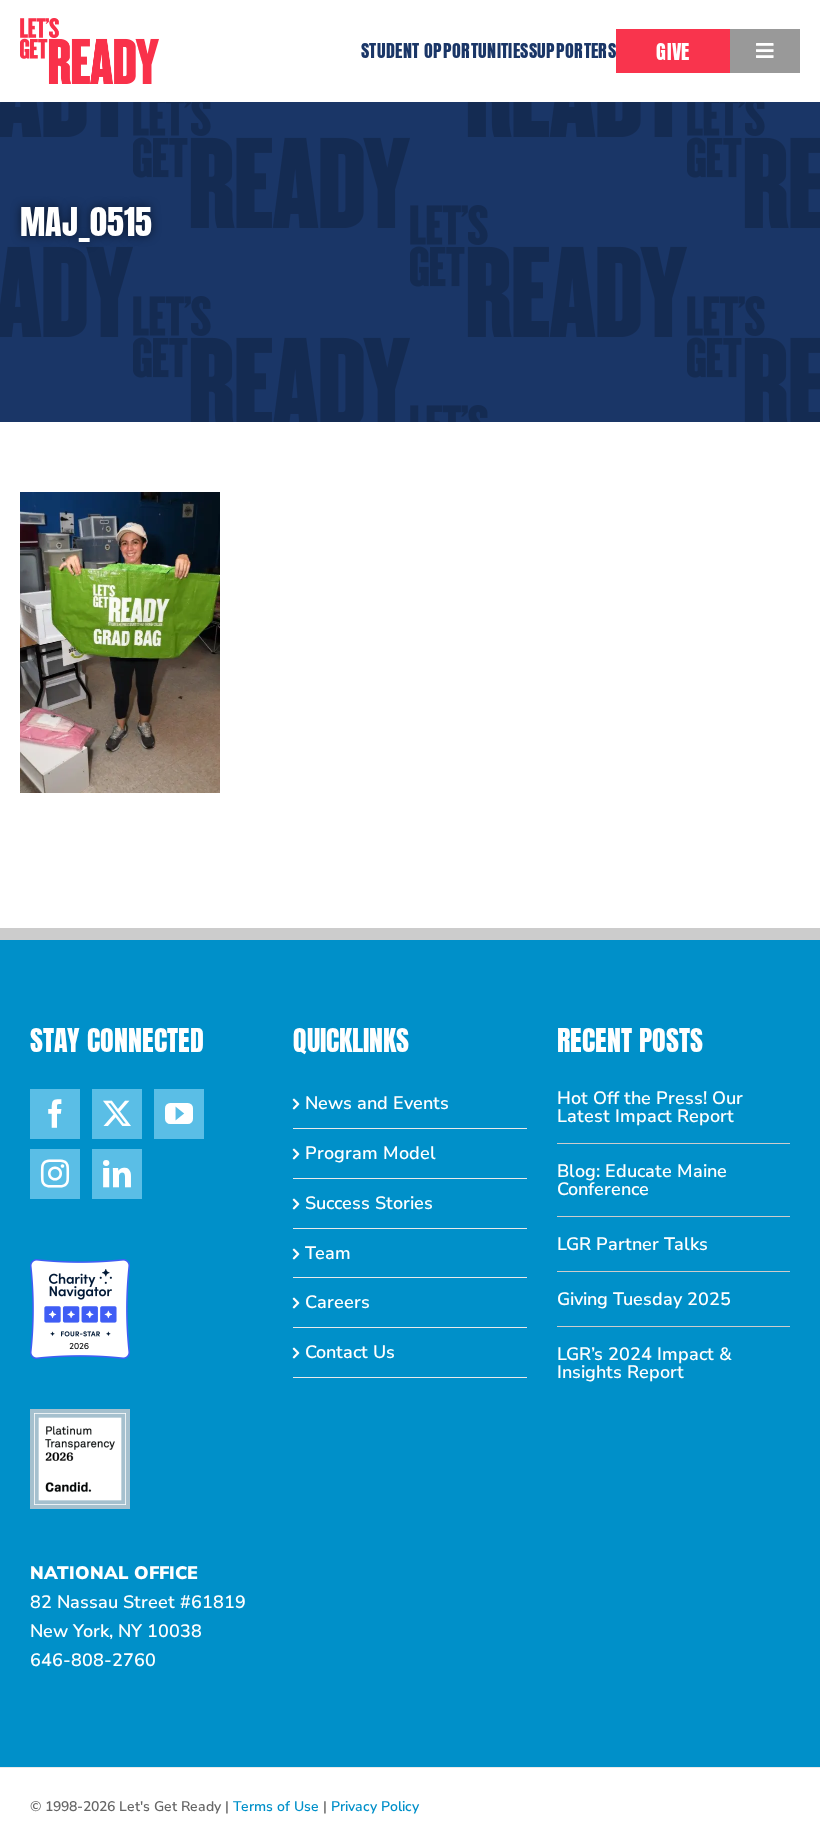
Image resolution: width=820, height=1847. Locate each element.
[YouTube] (179, 1114)
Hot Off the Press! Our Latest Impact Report (650, 1107)
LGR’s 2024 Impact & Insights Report (644, 1363)
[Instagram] (55, 1174)
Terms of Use (276, 1806)
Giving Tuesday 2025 (644, 1299)
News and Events (377, 1103)
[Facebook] (55, 1114)
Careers (337, 1302)
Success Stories (369, 1203)
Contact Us (350, 1352)
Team (328, 1253)
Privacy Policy (375, 1806)
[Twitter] (117, 1114)
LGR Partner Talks (632, 1244)
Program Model (370, 1153)
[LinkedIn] (117, 1174)
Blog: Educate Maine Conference (642, 1180)
